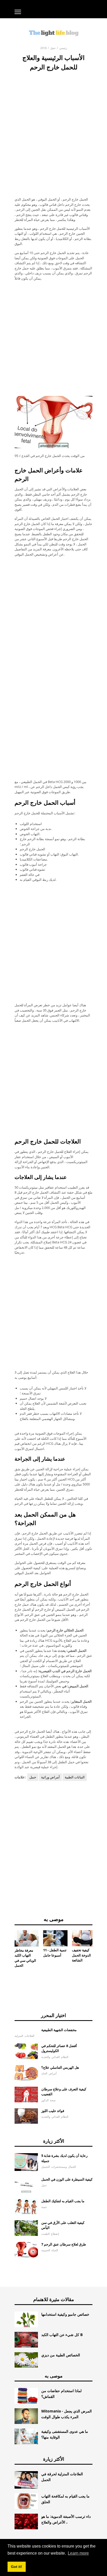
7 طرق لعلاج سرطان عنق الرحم (64, 2244)
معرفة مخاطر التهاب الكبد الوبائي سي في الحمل (25, 1958)
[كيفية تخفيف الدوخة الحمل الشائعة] (84, 1938)
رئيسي (63, 48)
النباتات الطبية (75, 1777)
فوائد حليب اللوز (53, 2111)
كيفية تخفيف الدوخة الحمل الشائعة (81, 1955)
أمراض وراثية (50, 1777)
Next (100, 1945)
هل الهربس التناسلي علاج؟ (60, 2067)
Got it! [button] (16, 2567)
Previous (7, 1945)
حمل (53, 48)
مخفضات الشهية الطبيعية (59, 2030)
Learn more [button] (78, 2553)
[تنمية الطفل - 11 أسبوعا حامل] (55, 1938)
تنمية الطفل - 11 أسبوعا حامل (55, 1953)
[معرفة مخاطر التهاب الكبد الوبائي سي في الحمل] (27, 1938)
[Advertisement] (53, 128)
